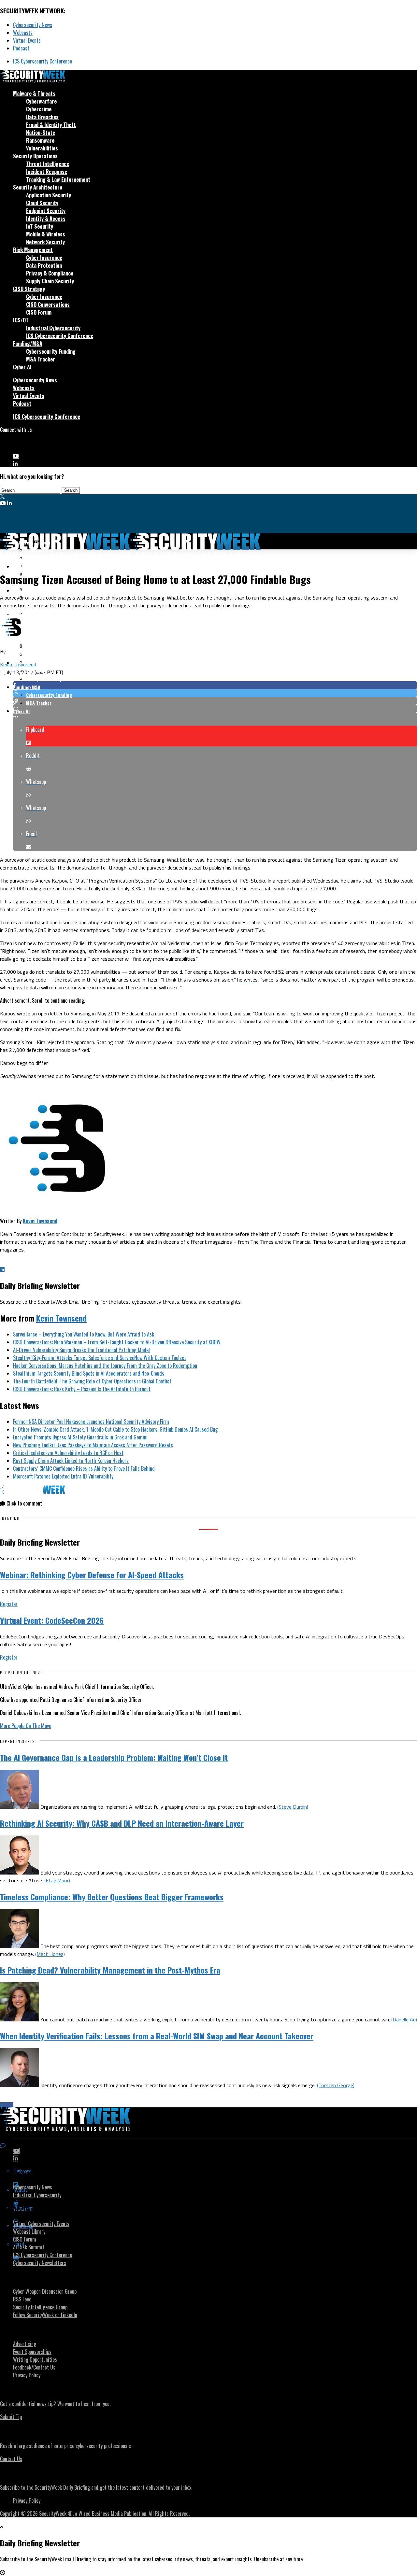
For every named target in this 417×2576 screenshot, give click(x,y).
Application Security (49, 195)
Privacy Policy (27, 2375)
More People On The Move (26, 1726)
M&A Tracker (41, 359)
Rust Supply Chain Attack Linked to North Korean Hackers (71, 1461)
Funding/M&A (28, 344)
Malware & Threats (34, 93)
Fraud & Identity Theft (51, 125)
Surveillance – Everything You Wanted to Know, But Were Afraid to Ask (84, 1334)
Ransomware (40, 140)
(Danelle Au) (404, 2019)
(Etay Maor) (57, 1880)
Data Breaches (42, 117)
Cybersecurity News (33, 25)
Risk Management (33, 250)
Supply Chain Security (50, 281)
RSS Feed (22, 2299)
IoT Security (40, 226)
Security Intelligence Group (40, 2307)
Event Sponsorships (32, 2352)
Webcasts (23, 33)
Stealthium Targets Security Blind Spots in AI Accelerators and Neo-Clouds (89, 1373)
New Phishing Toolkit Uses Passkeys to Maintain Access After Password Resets (93, 1445)
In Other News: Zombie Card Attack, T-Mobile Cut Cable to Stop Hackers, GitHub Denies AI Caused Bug (115, 1429)
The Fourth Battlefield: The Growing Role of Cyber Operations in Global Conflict (92, 1381)
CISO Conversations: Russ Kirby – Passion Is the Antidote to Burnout (82, 1389)
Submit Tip (11, 2417)
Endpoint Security (46, 211)
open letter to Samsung (65, 1013)
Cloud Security (42, 203)
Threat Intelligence (48, 164)
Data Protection (44, 265)
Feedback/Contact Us (34, 2367)
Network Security (45, 242)
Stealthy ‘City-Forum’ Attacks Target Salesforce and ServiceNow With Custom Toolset (100, 1358)
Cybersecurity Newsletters (40, 2263)
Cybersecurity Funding (51, 351)
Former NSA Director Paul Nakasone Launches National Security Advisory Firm (91, 1422)
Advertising (25, 2344)
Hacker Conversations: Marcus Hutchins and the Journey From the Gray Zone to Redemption (105, 1366)
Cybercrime (39, 109)
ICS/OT (21, 320)
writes (251, 980)
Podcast (21, 48)
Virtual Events (27, 40)
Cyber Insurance (44, 258)
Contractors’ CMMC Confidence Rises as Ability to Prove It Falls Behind (84, 1468)
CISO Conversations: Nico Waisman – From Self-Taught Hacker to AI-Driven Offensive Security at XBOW (117, 1342)
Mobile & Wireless (46, 234)
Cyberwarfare (41, 101)
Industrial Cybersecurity (53, 328)
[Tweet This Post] (215, 693)
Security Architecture (38, 187)
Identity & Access (46, 219)
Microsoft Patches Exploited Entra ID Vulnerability (63, 1476)
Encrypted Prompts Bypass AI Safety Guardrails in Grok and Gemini (80, 1437)
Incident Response (47, 172)
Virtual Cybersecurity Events (41, 2224)
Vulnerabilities (42, 148)
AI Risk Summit (29, 2247)
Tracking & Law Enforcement (58, 179)
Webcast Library (29, 2231)
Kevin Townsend (18, 664)
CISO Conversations (48, 304)
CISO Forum (39, 312)
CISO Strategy (29, 289)
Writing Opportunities (35, 2359)
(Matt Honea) (50, 1954)
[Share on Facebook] (215, 685)
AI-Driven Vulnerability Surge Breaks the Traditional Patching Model (81, 1350)
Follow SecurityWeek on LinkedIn (45, 2315)
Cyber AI (22, 367)
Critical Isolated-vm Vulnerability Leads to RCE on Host (68, 1453)
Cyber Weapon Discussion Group (45, 2291)
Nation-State (41, 133)
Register (9, 1604)
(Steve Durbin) (293, 1807)
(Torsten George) (336, 2085)
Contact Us (11, 2459)
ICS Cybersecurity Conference (43, 61)
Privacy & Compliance (50, 273)
